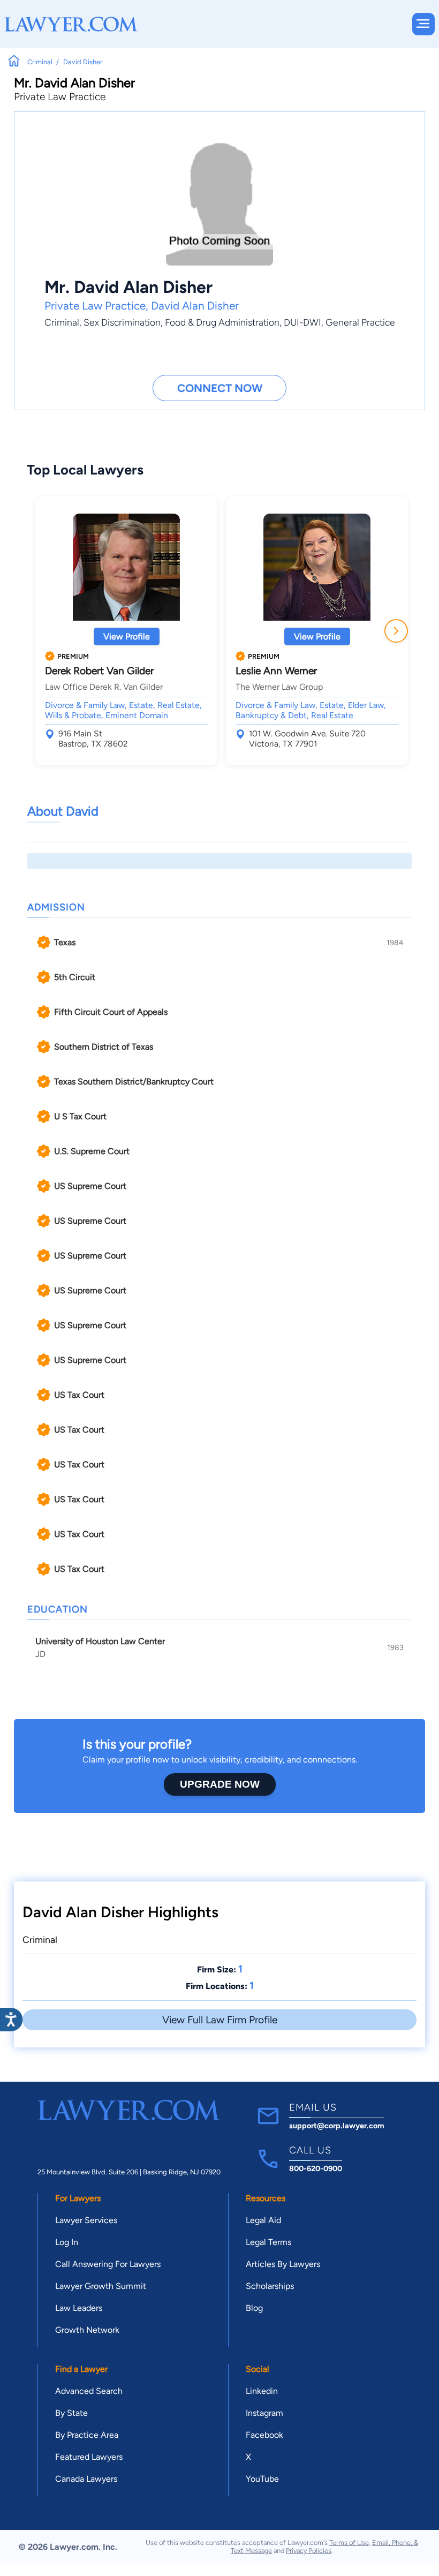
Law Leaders (79, 2308)
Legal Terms (268, 2242)
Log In (67, 2242)
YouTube (262, 2479)
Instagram (264, 2413)
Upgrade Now (220, 1784)
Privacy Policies (309, 2551)
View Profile (127, 637)
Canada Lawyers (86, 2479)
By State (71, 2413)
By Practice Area (87, 2435)
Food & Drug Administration (222, 322)
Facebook (264, 2435)
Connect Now (220, 388)
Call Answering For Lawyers (108, 2264)
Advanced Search (89, 2391)
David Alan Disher (195, 306)
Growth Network (87, 2330)
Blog (254, 2308)
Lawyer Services (86, 2220)
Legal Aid (263, 2220)
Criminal (62, 322)
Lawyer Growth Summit (101, 2286)
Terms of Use (349, 2543)
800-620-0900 (316, 2168)
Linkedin (262, 2391)
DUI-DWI (302, 322)
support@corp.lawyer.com (337, 2126)
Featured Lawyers (89, 2457)
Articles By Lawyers (283, 2264)
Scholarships (270, 2286)
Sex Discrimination (122, 322)
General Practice (360, 322)
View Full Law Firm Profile (220, 2020)
